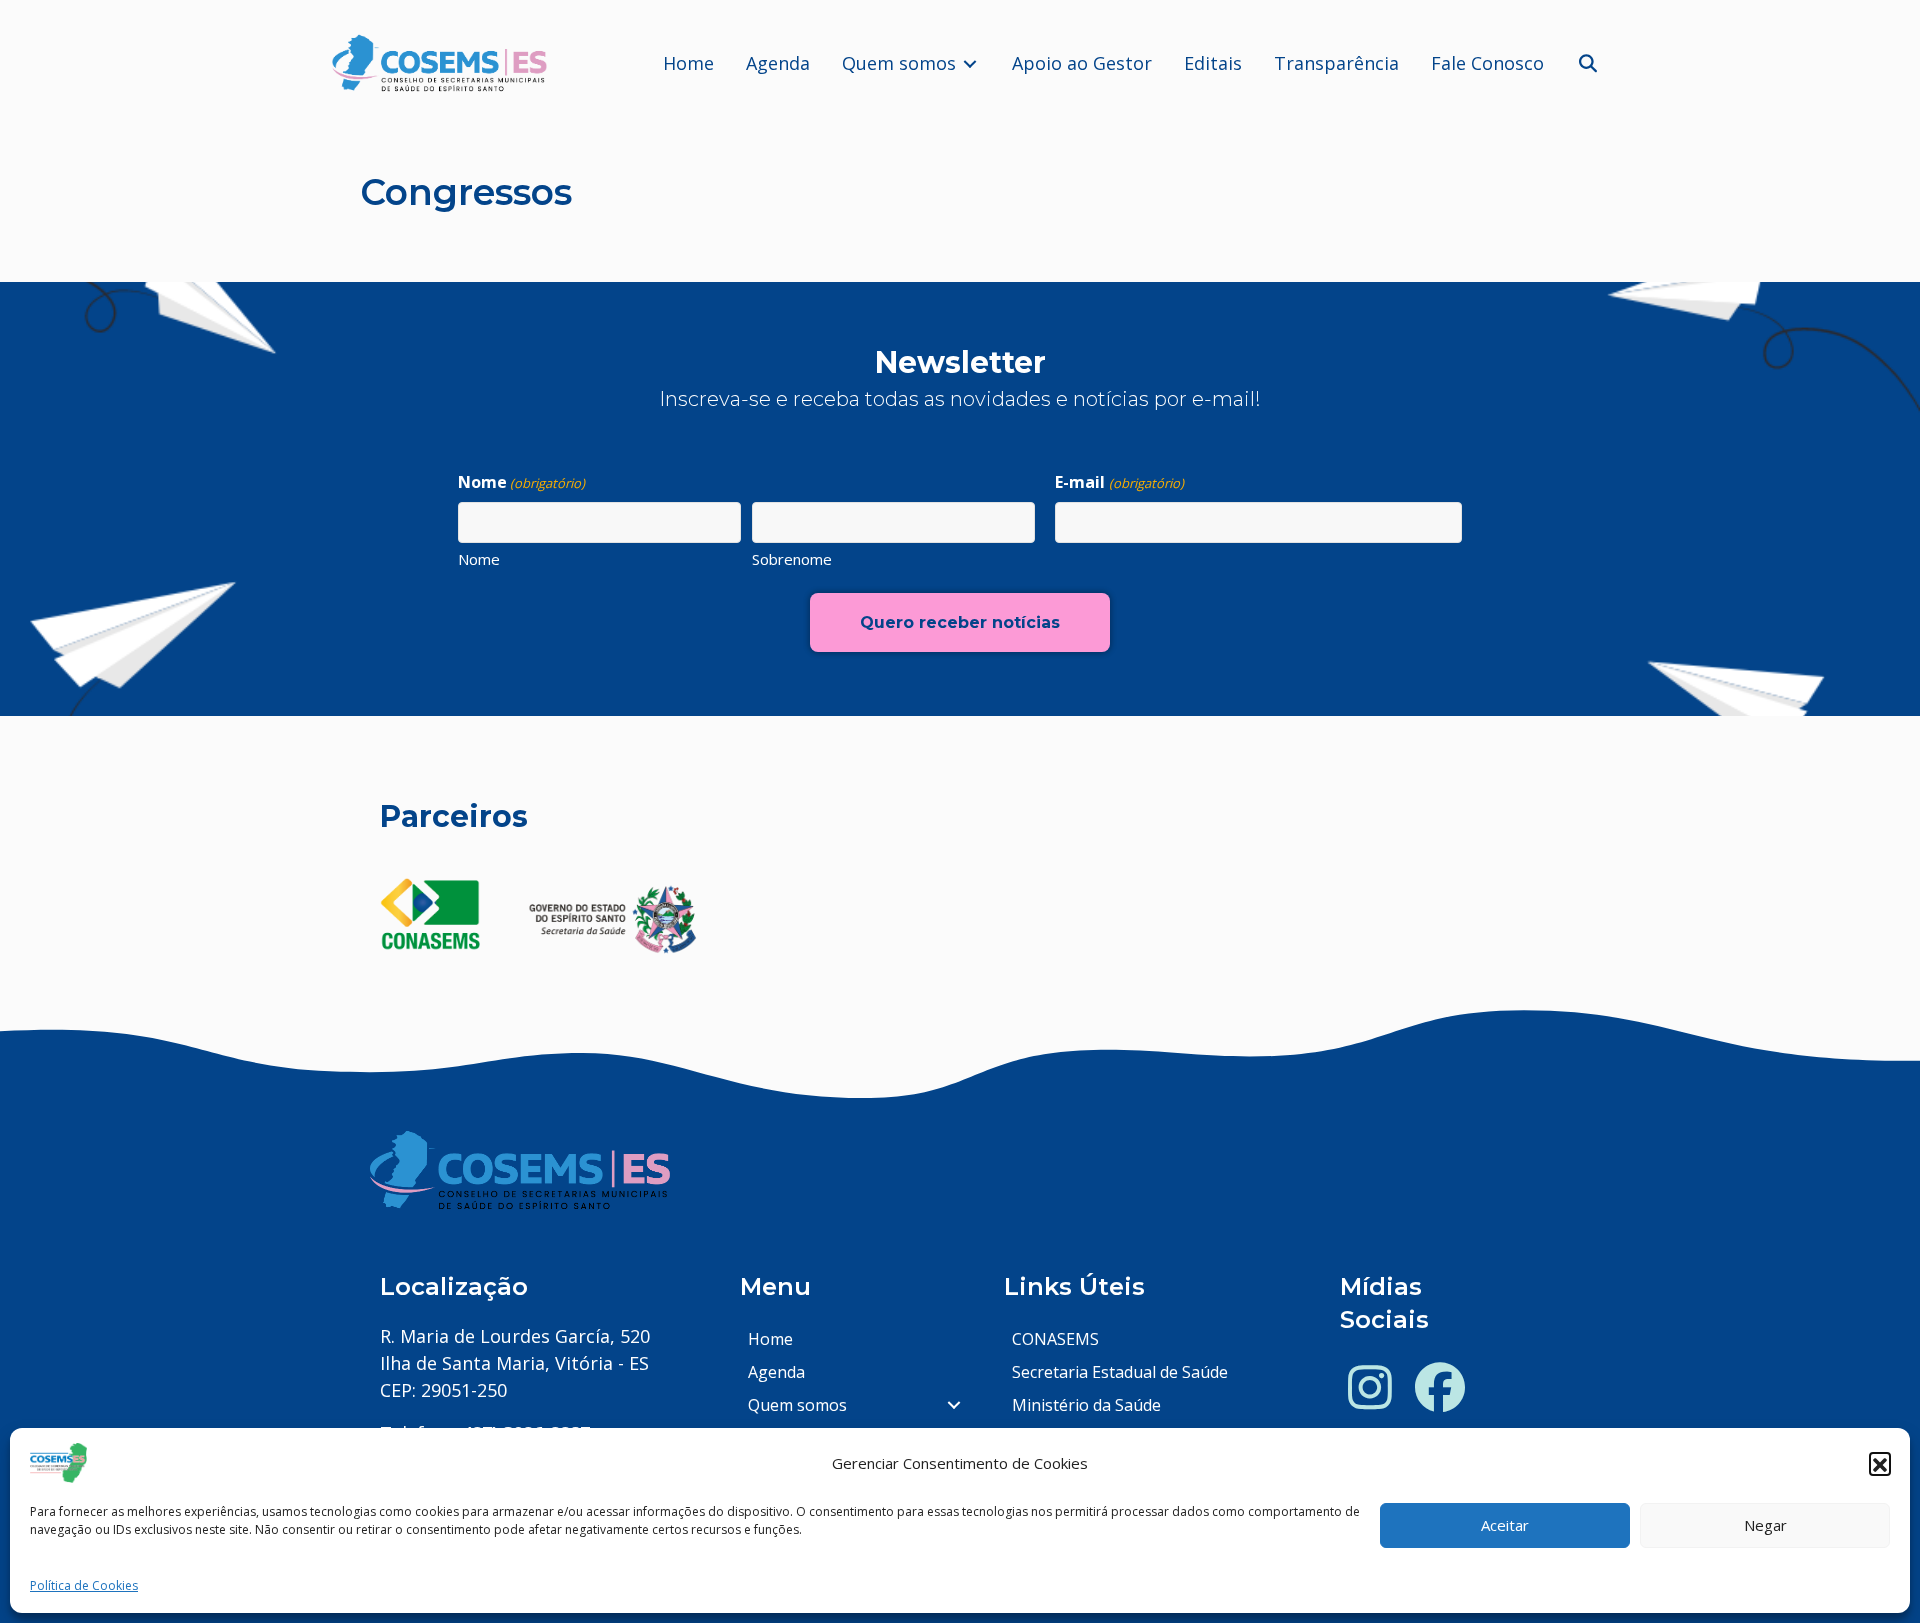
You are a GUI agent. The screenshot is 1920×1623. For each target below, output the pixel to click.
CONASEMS (1055, 1339)
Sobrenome (792, 559)
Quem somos (797, 1405)
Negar (1765, 1526)
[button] (1880, 1463)
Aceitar (1505, 1526)
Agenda (776, 1372)
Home (770, 1339)
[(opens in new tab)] (430, 912)
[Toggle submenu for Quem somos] (970, 63)
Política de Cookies (84, 1585)
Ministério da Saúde (1086, 1405)
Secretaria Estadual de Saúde (1120, 1372)
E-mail (1119, 482)
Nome (479, 559)
